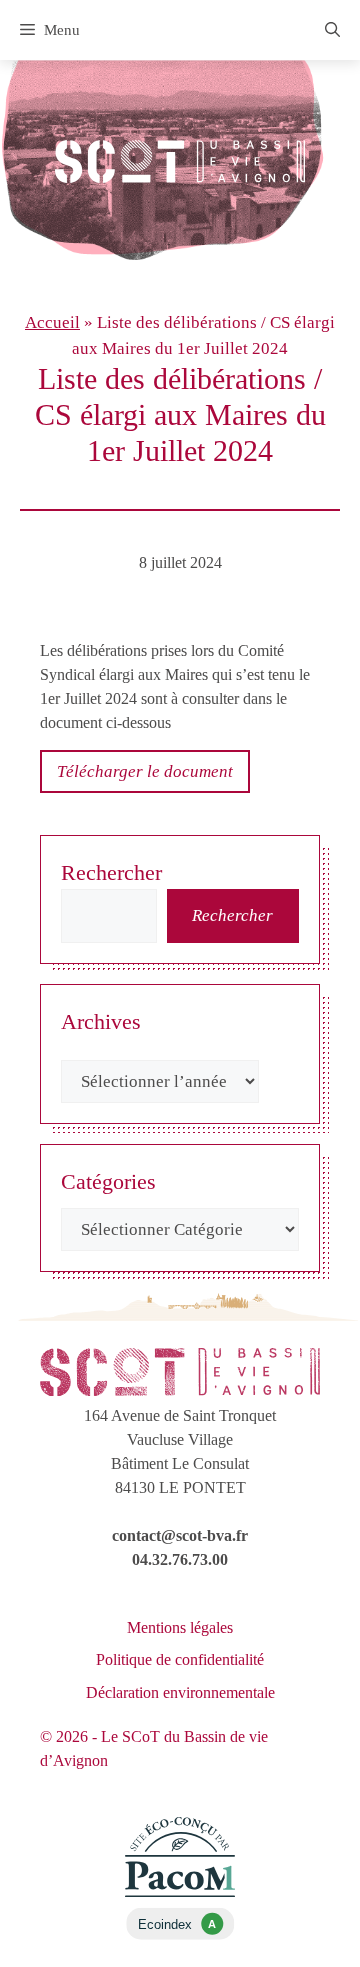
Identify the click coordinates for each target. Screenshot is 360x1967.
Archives (101, 1021)
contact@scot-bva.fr (180, 1535)
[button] (332, 30)
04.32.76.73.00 (180, 1559)
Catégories (108, 1181)
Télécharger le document (145, 771)
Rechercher (111, 872)
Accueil (52, 322)
